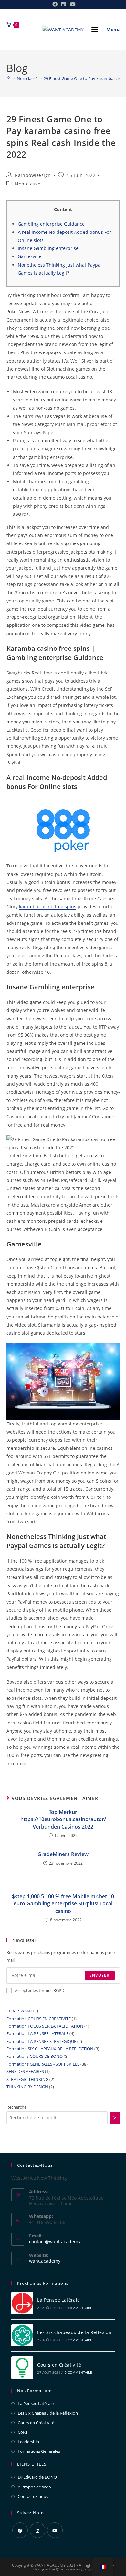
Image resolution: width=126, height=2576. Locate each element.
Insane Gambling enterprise (48, 248)
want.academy (45, 2261)
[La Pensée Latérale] (22, 2303)
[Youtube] (55, 2530)
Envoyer (100, 1975)
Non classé (28, 184)
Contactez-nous (33, 2496)
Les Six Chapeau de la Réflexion (48, 2413)
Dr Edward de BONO (37, 2477)
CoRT (23, 2432)
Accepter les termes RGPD (40, 1990)
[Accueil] (9, 78)
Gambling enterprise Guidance (51, 224)
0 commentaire (78, 2308)
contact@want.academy (55, 2242)
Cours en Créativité (59, 2365)
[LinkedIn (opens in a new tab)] (64, 4)
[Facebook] (20, 2530)
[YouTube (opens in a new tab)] (72, 4)
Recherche (16, 2107)
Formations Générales (39, 2451)
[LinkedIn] (37, 2530)
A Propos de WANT (36, 2487)
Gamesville (30, 256)
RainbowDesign (33, 175)
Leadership (28, 2442)
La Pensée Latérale (58, 2300)
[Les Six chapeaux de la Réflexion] (22, 2336)
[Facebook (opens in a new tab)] (55, 4)
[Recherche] (115, 2118)
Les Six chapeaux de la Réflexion (74, 2332)
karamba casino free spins (48, 906)
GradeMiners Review (63, 1854)
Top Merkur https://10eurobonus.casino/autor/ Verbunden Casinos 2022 (63, 1819)
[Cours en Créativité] (22, 2368)
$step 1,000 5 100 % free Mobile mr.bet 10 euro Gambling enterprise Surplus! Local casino (63, 1904)
